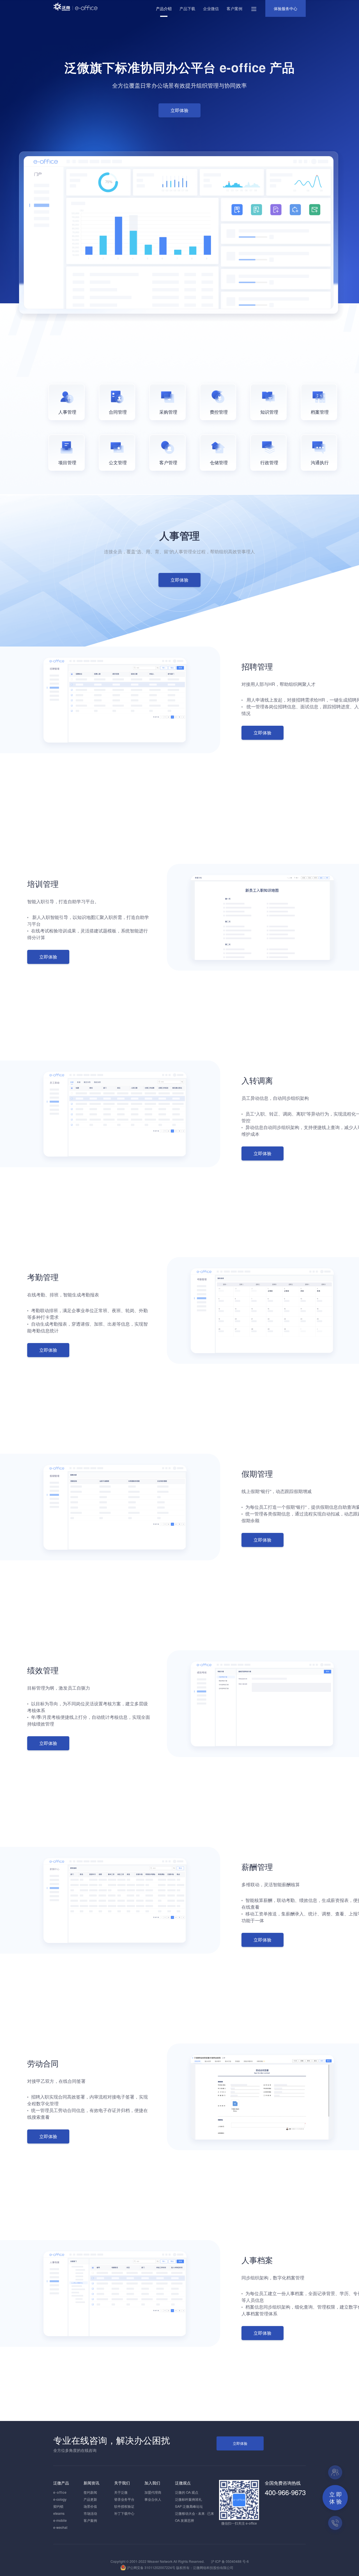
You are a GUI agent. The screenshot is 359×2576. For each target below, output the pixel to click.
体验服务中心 (286, 8)
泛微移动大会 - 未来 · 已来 (195, 2513)
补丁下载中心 (124, 2513)
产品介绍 (164, 8)
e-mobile (60, 2520)
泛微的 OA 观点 (187, 2492)
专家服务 (335, 2472)
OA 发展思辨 (185, 2520)
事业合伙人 (153, 2499)
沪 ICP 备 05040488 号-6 (229, 2561)
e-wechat (60, 2527)
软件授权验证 (124, 2506)
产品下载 (187, 8)
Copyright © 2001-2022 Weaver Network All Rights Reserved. (157, 2561)
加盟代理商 (153, 2492)
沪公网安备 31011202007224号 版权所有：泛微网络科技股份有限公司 (180, 2567)
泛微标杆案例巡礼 (188, 2499)
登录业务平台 (124, 2499)
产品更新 (90, 2499)
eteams (59, 2513)
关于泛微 (121, 2492)
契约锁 (58, 2506)
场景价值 (90, 2506)
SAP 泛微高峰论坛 (189, 2506)
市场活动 (90, 2513)
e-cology (60, 2499)
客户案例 (234, 8)
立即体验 (240, 2443)
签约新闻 (90, 2492)
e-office (60, 2492)
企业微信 (211, 8)
